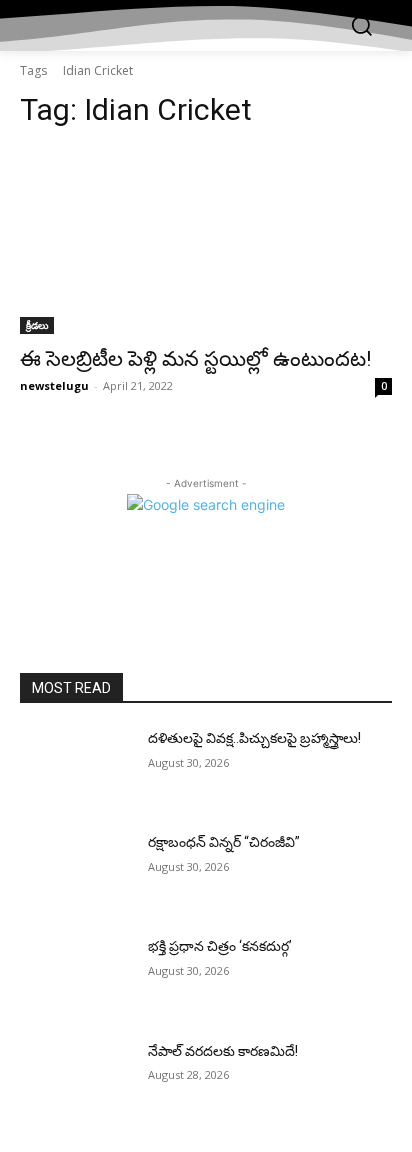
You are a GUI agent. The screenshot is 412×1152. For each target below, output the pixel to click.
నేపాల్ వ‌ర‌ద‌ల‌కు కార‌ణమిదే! (223, 1051)
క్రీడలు (37, 325)
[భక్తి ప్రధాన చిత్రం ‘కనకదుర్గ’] (76, 976)
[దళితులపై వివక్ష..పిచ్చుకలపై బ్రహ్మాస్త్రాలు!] (76, 768)
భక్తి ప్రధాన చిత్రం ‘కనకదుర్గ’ (220, 946)
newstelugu (54, 385)
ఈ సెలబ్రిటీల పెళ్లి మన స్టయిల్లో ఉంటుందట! (195, 359)
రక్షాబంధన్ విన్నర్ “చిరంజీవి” (224, 842)
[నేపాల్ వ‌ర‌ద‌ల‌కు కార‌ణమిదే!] (76, 1081)
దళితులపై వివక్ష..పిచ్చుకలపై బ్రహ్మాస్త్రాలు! (254, 738)
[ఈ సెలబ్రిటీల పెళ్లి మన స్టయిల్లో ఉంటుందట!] (206, 241)
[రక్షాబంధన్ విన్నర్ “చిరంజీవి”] (76, 872)
